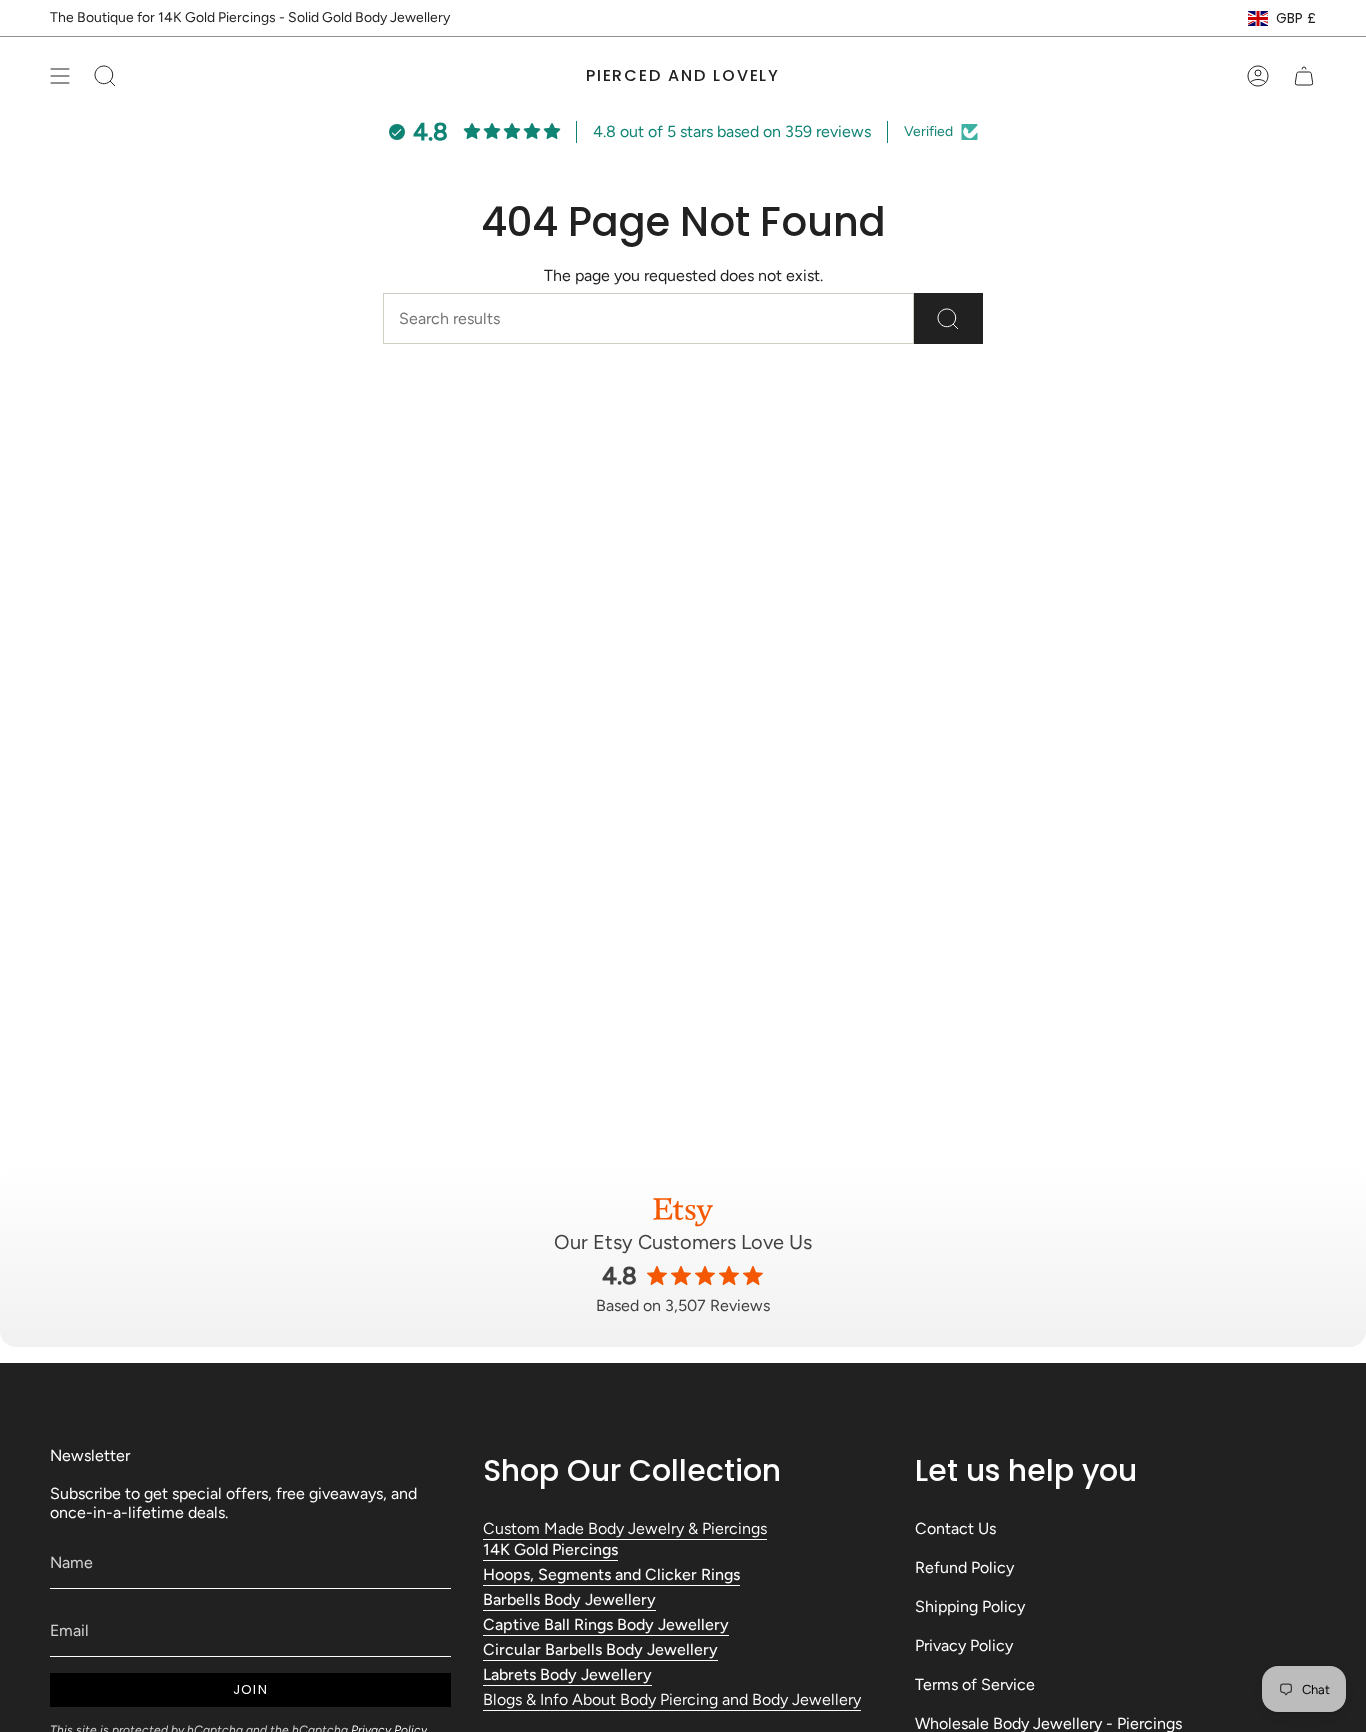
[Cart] (1304, 76)
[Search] (948, 318)
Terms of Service (975, 1684)
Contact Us (955, 1528)
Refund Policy (964, 1567)
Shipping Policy (970, 1606)
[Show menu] (60, 76)
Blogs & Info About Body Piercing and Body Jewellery (672, 1699)
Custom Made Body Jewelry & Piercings (625, 1528)
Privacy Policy (964, 1645)
